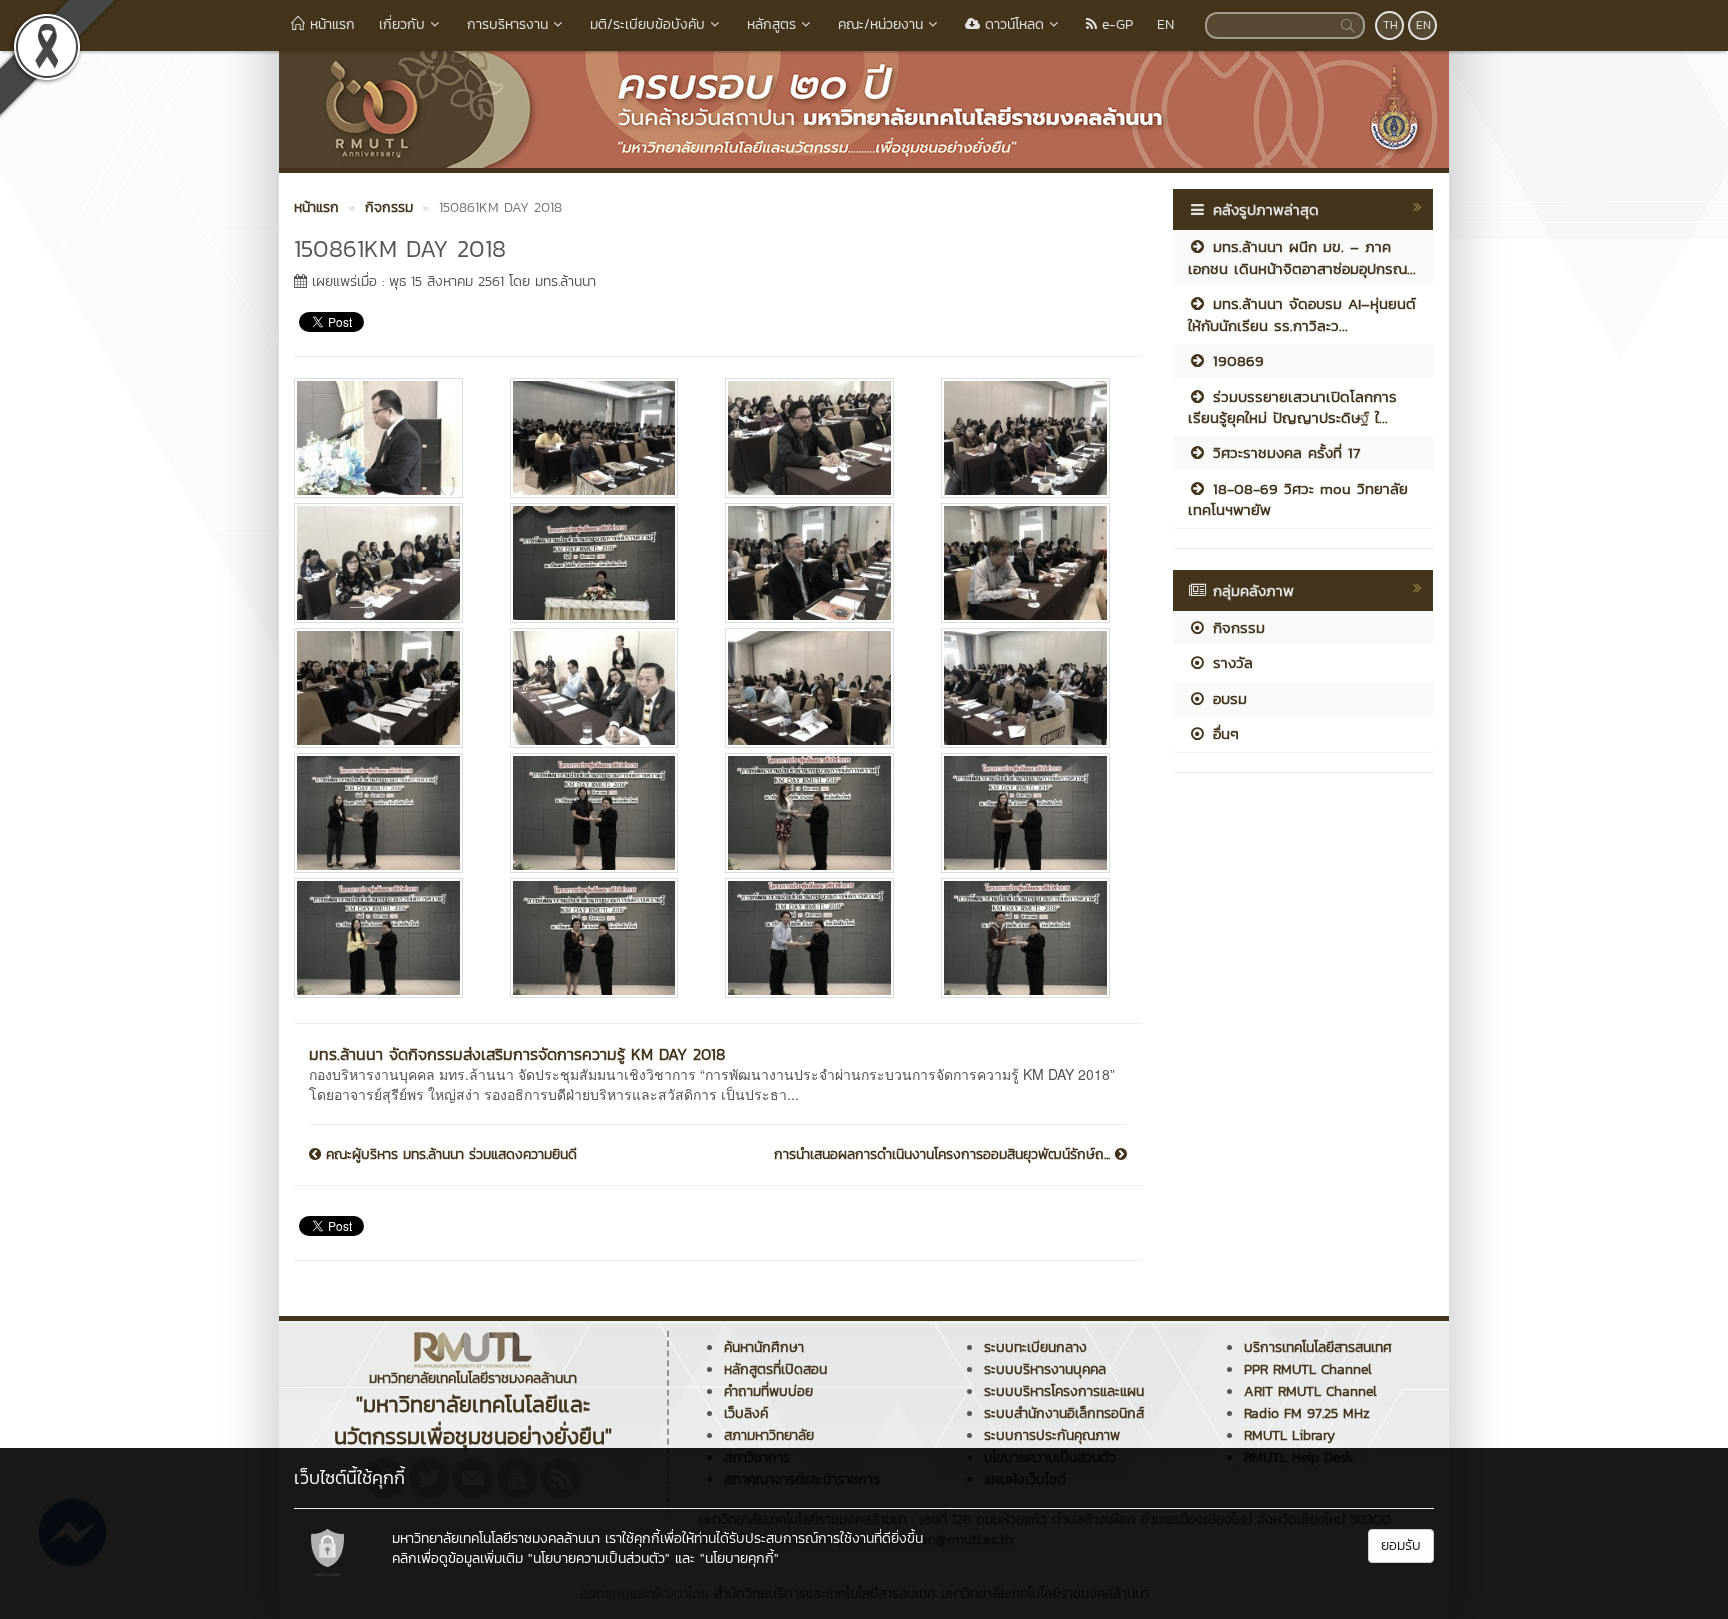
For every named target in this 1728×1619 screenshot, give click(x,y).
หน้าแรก (330, 24)
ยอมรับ (1401, 1545)
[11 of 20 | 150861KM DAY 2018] (818, 688)
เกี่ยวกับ (402, 24)
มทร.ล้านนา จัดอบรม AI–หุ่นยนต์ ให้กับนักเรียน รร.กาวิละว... (1302, 314)
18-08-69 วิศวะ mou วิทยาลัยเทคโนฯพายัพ (1298, 499)
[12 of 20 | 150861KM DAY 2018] (1034, 688)
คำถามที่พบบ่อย (768, 1391)
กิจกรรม (1236, 627)
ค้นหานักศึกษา (764, 1347)
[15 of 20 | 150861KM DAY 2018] (818, 813)
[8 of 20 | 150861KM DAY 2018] (1034, 563)
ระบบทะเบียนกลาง (1035, 1347)
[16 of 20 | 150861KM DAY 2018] (1034, 813)
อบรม (1227, 698)
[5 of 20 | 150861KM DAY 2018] (387, 563)
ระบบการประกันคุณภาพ (1052, 1435)
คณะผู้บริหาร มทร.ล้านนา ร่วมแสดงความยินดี (449, 1155)
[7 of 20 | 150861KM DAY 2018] (818, 563)
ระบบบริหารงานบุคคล (1045, 1369)
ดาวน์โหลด (1012, 24)
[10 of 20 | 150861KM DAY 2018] (603, 688)
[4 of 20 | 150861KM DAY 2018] (1034, 438)
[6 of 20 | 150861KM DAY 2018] (603, 563)
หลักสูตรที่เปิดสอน (775, 1369)
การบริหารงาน (507, 24)
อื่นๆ (1223, 733)
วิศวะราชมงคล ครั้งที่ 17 (1283, 452)
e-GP (1115, 24)
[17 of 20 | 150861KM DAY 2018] (387, 938)
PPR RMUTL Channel (1308, 1369)
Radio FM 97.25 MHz (1307, 1413)
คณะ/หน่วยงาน (880, 24)
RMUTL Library (1289, 1435)
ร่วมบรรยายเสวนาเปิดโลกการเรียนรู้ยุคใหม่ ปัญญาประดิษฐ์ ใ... (1292, 407)
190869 (1235, 360)
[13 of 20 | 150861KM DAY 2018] (387, 813)
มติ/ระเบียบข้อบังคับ (647, 24)
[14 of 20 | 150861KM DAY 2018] (603, 813)
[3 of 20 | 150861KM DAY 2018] (818, 438)
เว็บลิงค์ (746, 1413)
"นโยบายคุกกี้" (739, 1558)
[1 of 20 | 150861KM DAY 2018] (387, 438)
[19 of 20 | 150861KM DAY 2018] (818, 938)
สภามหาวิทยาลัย (769, 1435)
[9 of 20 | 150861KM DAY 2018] (387, 688)
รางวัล (1230, 662)
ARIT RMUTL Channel (1310, 1391)
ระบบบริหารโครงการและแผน (1064, 1391)
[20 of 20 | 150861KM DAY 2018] (1034, 938)
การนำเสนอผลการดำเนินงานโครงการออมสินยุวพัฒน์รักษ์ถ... (944, 1155)
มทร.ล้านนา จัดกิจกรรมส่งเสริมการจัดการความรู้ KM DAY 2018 (517, 1054)
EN (1165, 24)
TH (1390, 25)
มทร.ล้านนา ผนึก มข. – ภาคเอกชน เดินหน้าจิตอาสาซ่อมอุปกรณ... (1302, 257)
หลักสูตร (771, 24)
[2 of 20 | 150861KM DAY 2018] (603, 438)
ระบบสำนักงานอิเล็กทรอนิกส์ (1064, 1413)
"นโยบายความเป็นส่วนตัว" (599, 1558)
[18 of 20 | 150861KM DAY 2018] (603, 938)
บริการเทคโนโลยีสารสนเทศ (1318, 1347)
